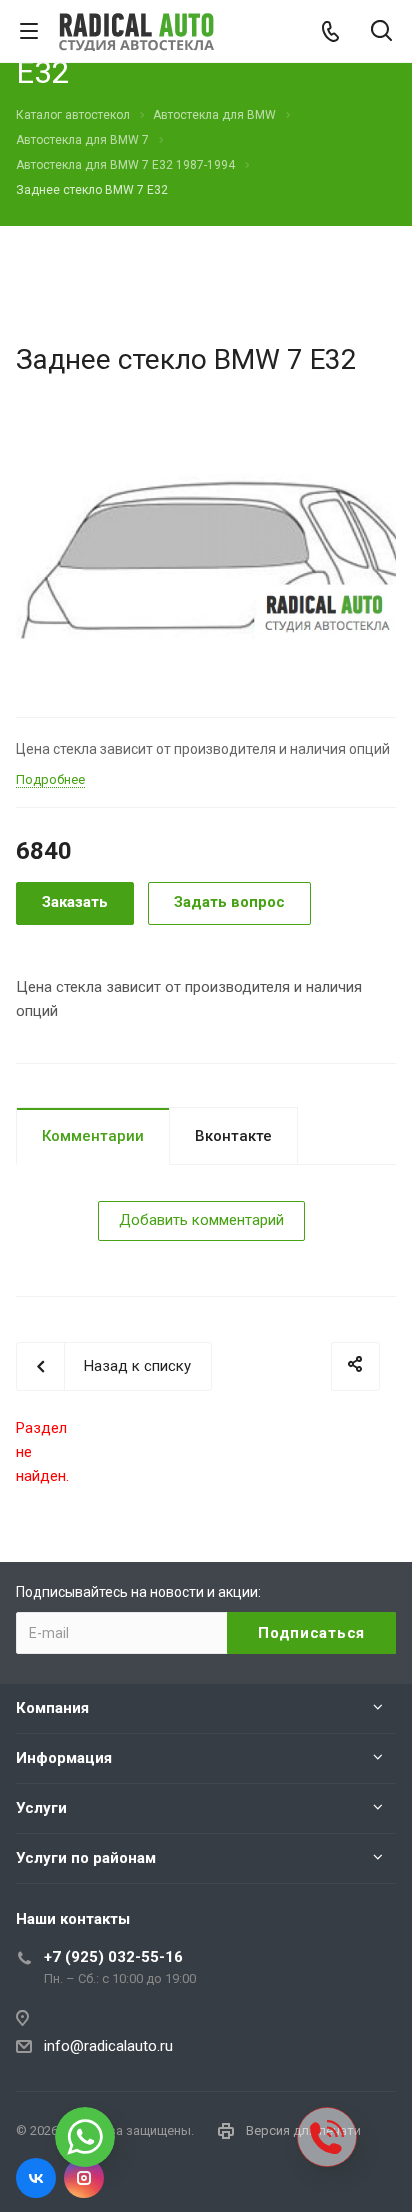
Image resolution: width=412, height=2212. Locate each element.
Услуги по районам (86, 1858)
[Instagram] (84, 2178)
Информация (64, 1758)
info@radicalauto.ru (108, 2046)
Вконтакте (233, 1136)
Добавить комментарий (201, 1220)
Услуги (41, 1808)
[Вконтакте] (36, 2178)
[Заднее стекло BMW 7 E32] (206, 556)
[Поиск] (381, 32)
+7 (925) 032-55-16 (113, 1957)
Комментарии (93, 1136)
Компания (52, 1708)
